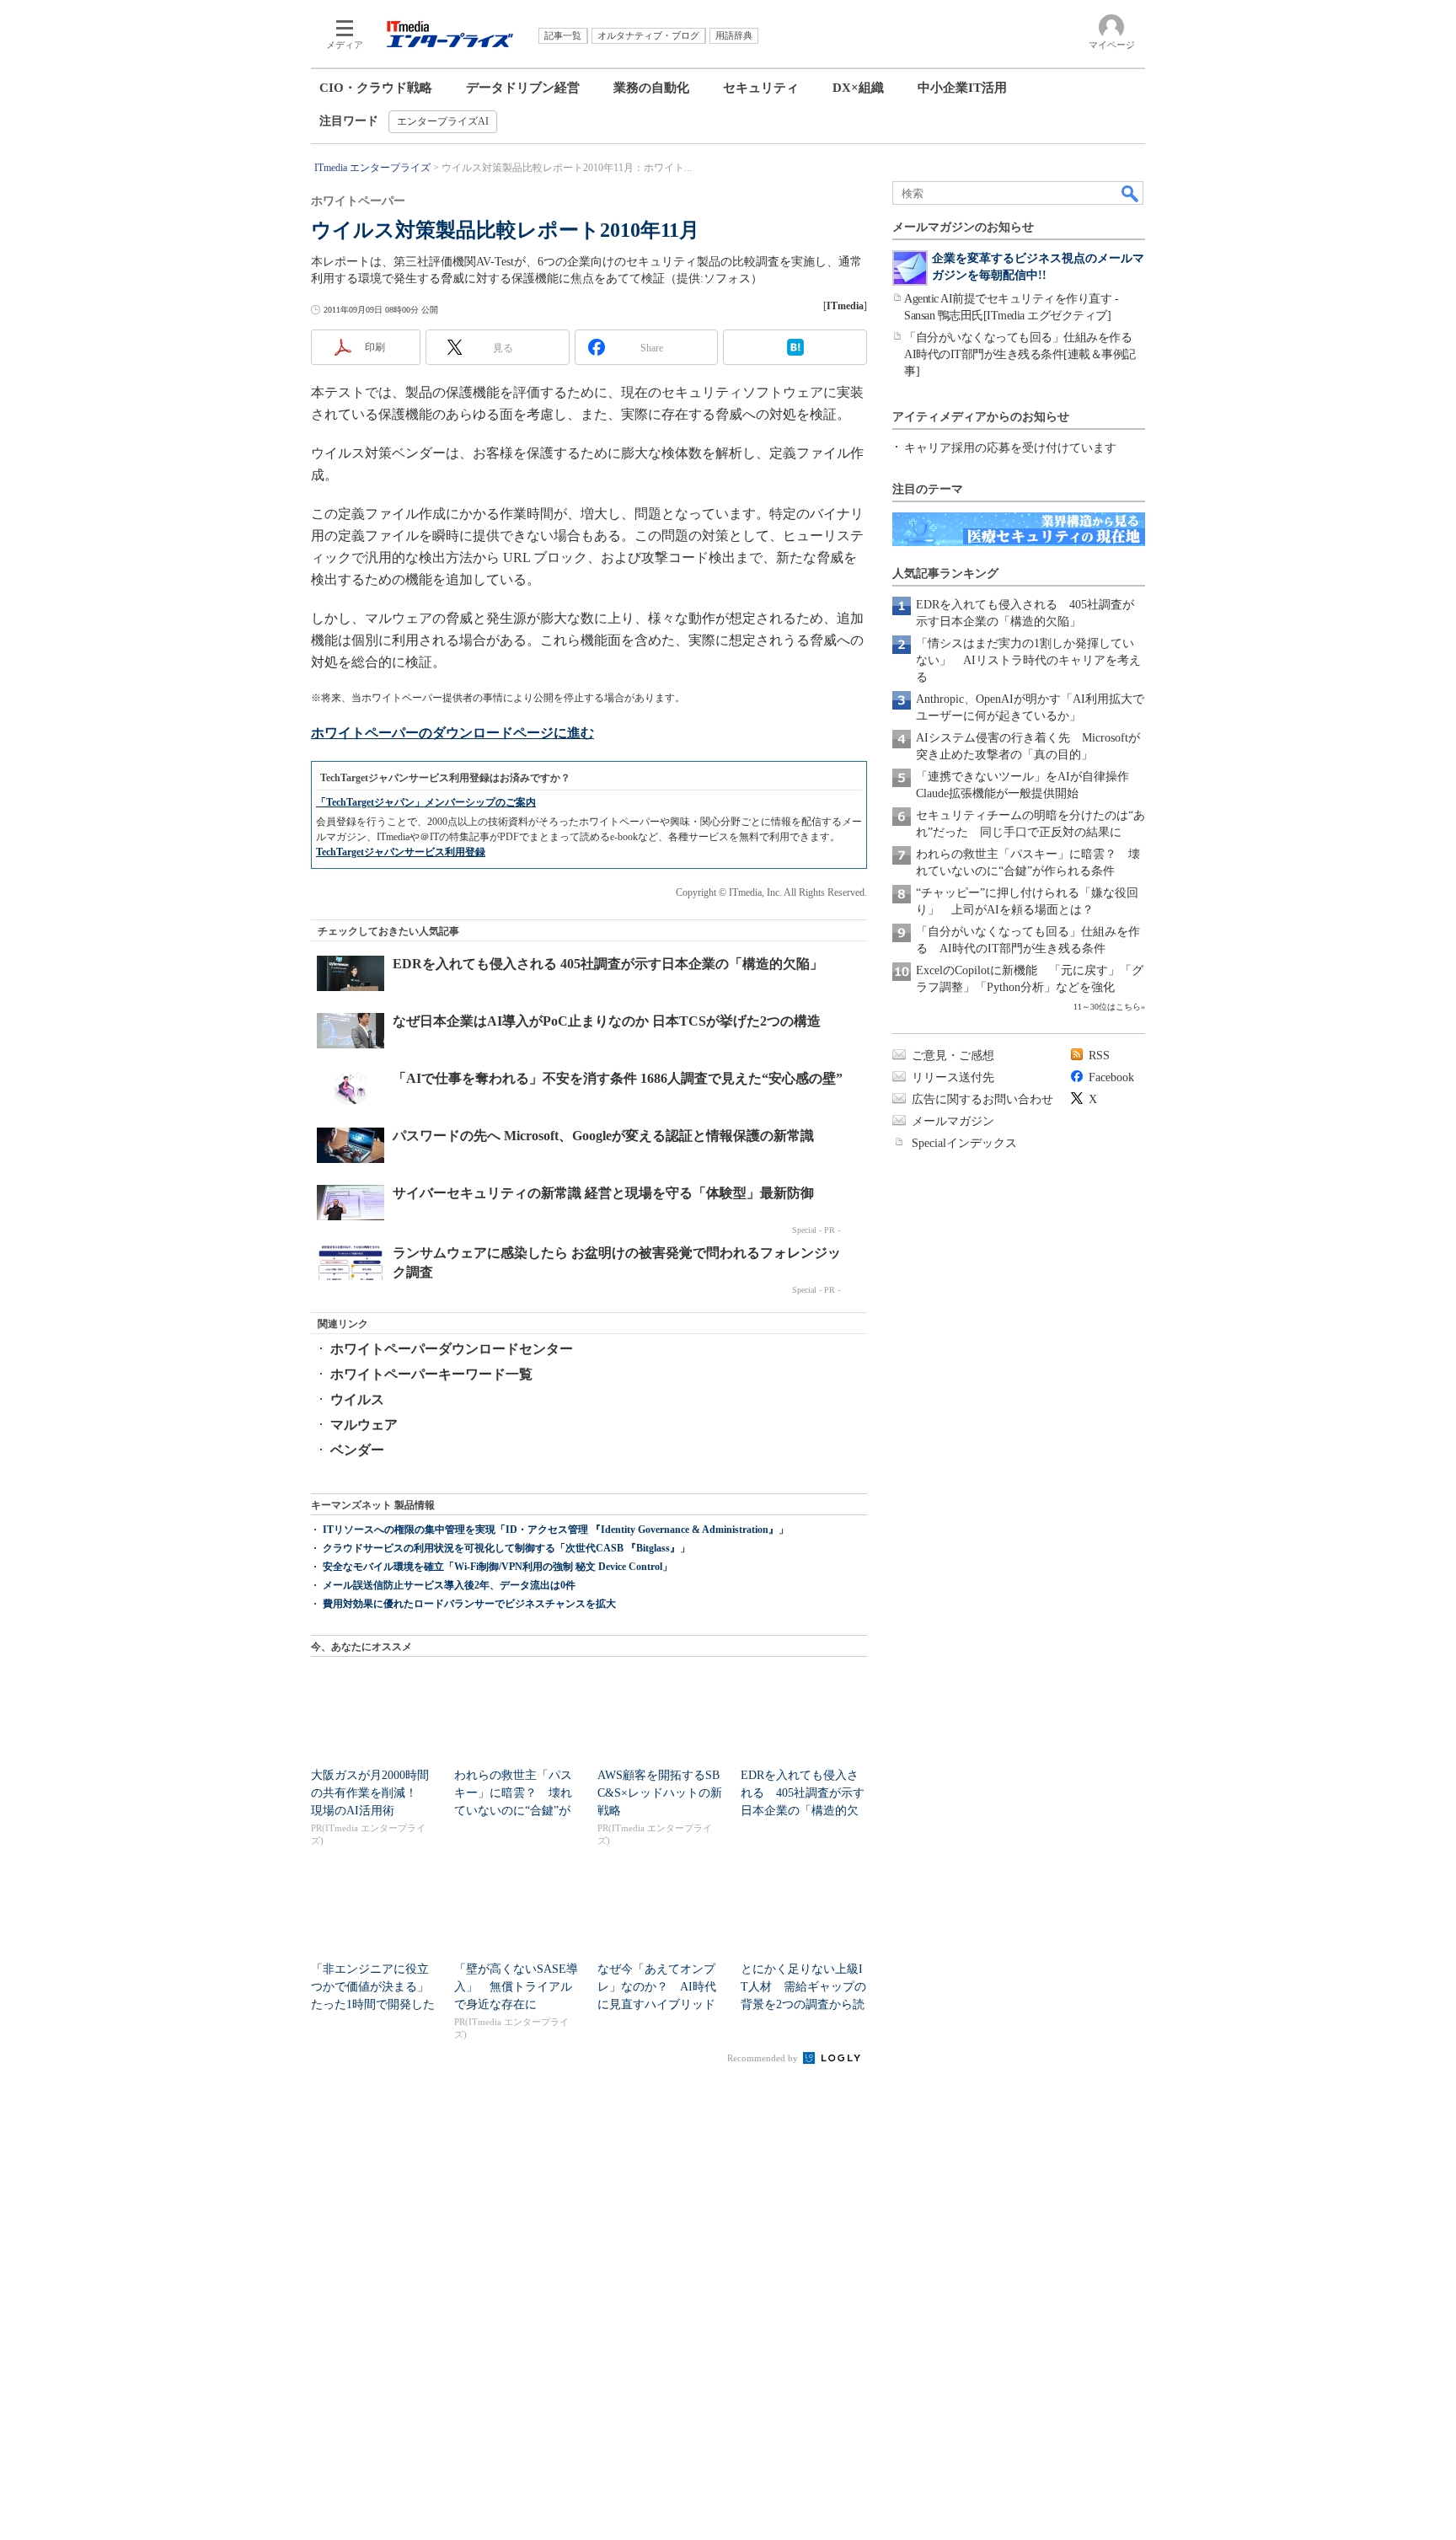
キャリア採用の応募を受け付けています (1010, 448)
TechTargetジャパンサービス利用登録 (401, 852)
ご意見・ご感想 (953, 1056)
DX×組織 (858, 88)
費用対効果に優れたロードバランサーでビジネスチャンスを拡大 (469, 1604)
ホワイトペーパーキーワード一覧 (431, 1374)
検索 (1131, 193)
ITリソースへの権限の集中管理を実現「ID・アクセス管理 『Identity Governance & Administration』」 (556, 1530)
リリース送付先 (953, 1077)
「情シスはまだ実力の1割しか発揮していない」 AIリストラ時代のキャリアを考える (1028, 660)
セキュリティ (761, 88)
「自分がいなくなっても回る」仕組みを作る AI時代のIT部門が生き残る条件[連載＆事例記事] (1024, 354)
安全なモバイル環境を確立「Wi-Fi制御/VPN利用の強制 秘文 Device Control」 (498, 1567)
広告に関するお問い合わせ (982, 1099)
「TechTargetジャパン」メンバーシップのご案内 (426, 802)
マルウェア (364, 1425)
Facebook (1111, 1077)
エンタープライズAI (443, 121)
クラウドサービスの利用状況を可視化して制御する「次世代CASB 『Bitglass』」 (506, 1548)
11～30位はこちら (1107, 1007)
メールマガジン (953, 1121)
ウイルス (357, 1399)
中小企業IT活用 (962, 88)
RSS (1099, 1056)
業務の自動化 (651, 88)
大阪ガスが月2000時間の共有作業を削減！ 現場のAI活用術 (370, 1793)
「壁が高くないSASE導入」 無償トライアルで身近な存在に (516, 1987)
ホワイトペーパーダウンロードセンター (452, 1349)
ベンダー (357, 1450)
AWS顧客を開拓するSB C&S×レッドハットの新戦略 (660, 1793)
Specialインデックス (964, 1143)
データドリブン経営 (523, 88)
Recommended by (764, 2058)
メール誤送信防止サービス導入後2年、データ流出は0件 (449, 1585)
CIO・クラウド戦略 (376, 88)
